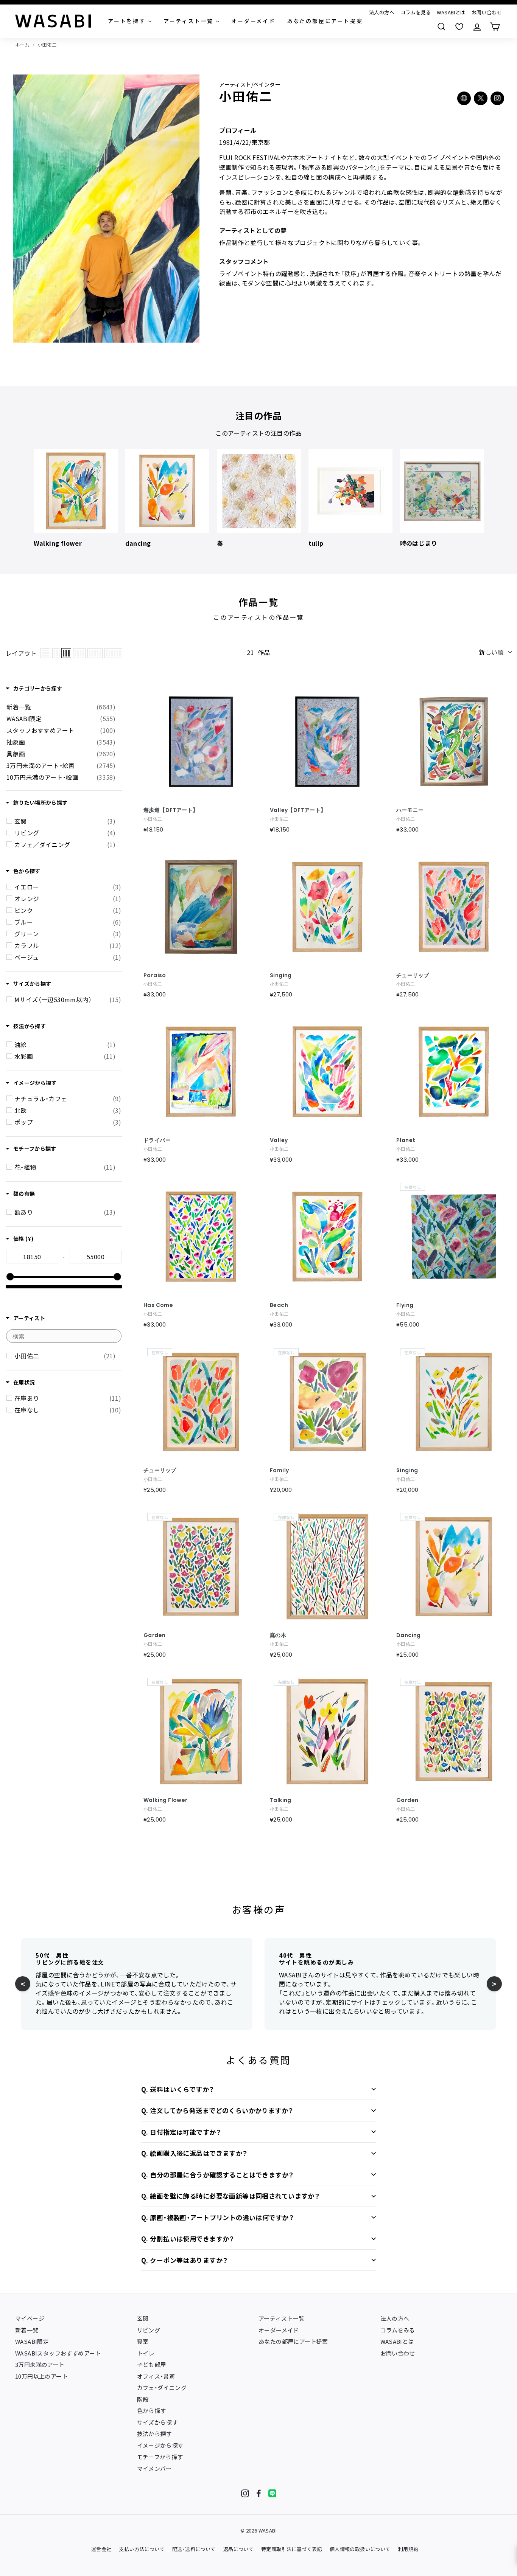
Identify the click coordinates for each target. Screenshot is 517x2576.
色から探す (152, 2411)
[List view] (45, 653)
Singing (281, 975)
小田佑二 (47, 44)
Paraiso (155, 975)
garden (407, 1800)
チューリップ (160, 1470)
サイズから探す (157, 2422)
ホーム (22, 44)
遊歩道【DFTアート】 (171, 810)
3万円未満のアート (40, 2364)
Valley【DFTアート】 (298, 810)
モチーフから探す (160, 2457)
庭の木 (278, 1635)
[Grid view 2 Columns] (56, 653)
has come (158, 1305)
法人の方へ (382, 12)
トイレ (146, 2353)
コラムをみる (398, 2330)
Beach (279, 1305)
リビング (149, 2330)
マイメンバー (154, 2468)
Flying (405, 1305)
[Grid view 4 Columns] (79, 653)
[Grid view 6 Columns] (113, 653)
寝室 (143, 2341)
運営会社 (101, 2549)
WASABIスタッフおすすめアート (58, 2353)
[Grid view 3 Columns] (66, 653)
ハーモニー (410, 810)
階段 (143, 2399)
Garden (154, 1635)
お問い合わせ (487, 12)
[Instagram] (245, 2493)
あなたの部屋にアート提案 (293, 2341)
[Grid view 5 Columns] (95, 653)
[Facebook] (259, 2493)
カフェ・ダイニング (162, 2387)
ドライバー (157, 1140)
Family (279, 1470)
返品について (238, 2549)
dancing (409, 1635)
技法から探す (154, 2434)
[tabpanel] (76, 498)
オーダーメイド (279, 2330)
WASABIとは (451, 12)
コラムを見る (416, 12)
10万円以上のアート (41, 2376)
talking (281, 1800)
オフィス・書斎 (156, 2376)
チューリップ (413, 975)
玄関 (143, 2318)
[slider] (10, 1277)
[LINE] (272, 2493)
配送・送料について (194, 2549)
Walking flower (166, 1800)
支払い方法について (142, 2549)
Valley (279, 1140)
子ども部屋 (152, 2364)
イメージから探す (160, 2445)
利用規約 (408, 2549)
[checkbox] (65, 821)
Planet (406, 1140)
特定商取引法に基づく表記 (292, 2549)
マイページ (30, 2318)
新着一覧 (27, 2330)
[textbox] (32, 1257)
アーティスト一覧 (281, 2318)
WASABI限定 (32, 2341)
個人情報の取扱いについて (360, 2549)
